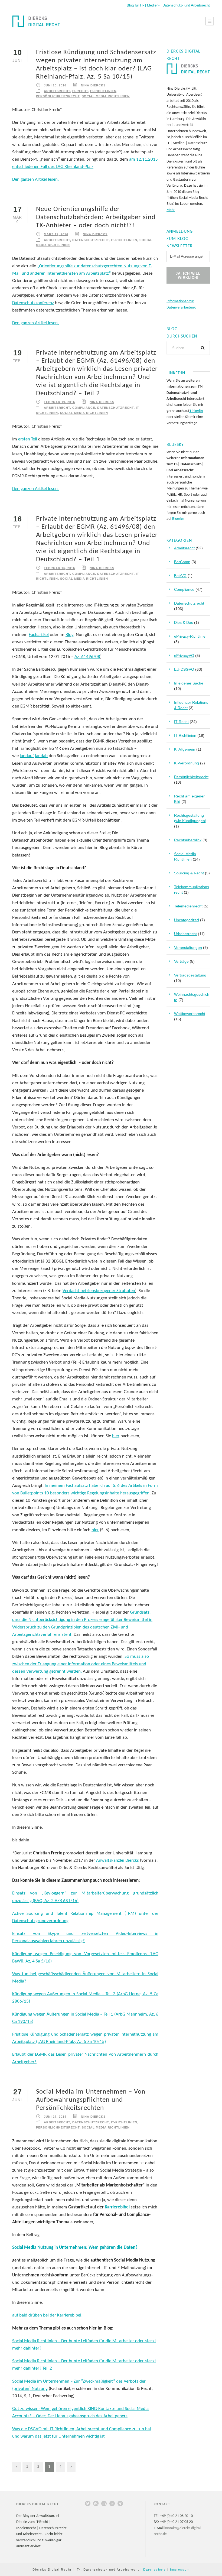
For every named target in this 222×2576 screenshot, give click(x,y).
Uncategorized (187, 920)
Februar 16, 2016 (59, 568)
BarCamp (182, 562)
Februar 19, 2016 (59, 402)
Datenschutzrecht (91, 240)
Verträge (181, 961)
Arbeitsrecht (57, 91)
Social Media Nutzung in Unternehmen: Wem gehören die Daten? (75, 2248)
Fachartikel (39, 635)
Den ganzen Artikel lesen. (35, 179)
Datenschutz (155, 2569)
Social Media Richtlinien (106, 96)
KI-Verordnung (187, 763)
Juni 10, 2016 (55, 85)
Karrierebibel (117, 2207)
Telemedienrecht (188, 906)
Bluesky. (178, 519)
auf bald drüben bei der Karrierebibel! (48, 2315)
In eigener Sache (189, 683)
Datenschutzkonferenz (33, 303)
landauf (27, 756)
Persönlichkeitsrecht (58, 96)
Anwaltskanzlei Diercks (117, 1860)
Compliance (84, 408)
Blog (70, 635)
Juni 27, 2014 (55, 2117)
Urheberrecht (185, 934)
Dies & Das (184, 622)
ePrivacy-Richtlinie (190, 636)
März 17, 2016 (56, 234)
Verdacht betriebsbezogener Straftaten (99, 1291)
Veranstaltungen (188, 948)
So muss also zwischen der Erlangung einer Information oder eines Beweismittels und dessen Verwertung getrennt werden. (81, 1664)
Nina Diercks (93, 85)
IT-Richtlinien (103, 91)
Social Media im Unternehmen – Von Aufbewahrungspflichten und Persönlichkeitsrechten (91, 2100)
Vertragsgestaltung (190, 975)
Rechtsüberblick (188, 840)
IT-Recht (80, 91)
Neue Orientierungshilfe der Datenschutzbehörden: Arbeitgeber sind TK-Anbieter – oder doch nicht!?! (96, 217)
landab (41, 756)
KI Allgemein (185, 749)
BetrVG (180, 576)
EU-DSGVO (184, 669)
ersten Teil (28, 439)
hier (116, 1436)
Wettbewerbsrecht (190, 1014)
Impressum (180, 2569)
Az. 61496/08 (87, 657)
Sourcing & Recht (189, 873)
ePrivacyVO (184, 656)
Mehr (171, 210)
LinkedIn (196, 411)
